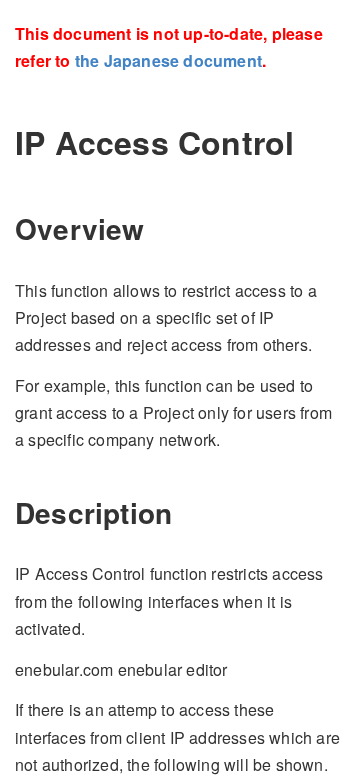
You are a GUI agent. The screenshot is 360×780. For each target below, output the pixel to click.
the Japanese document (168, 60)
